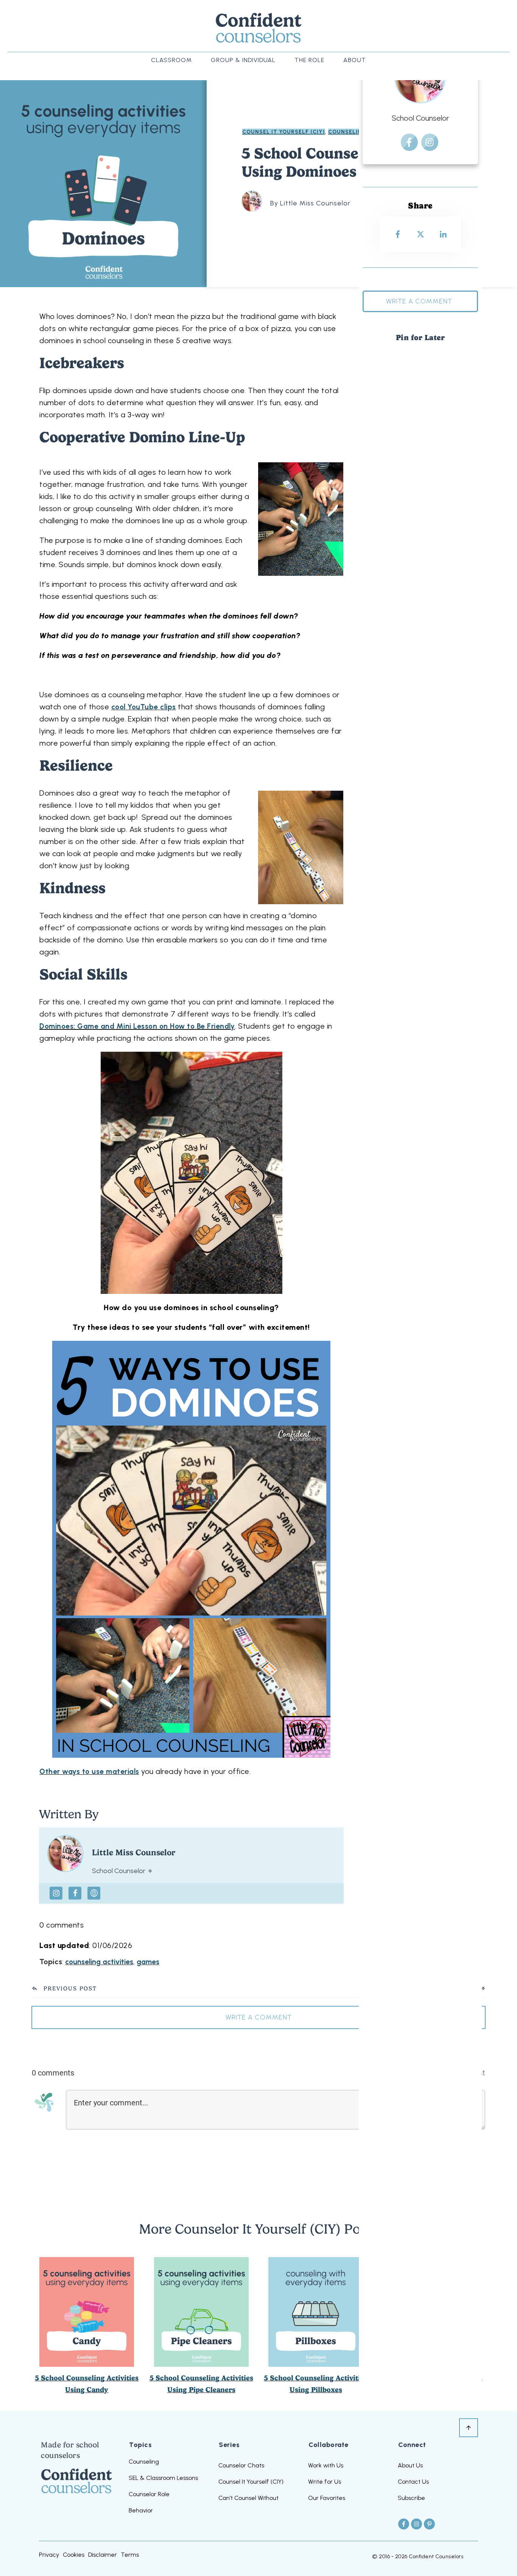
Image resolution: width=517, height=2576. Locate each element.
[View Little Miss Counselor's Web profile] (94, 1893)
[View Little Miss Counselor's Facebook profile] (75, 1893)
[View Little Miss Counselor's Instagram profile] (56, 1893)
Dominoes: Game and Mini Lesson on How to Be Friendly (137, 1026)
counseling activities (99, 1962)
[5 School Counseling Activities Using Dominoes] (103, 183)
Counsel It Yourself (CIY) (284, 132)
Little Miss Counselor (134, 1852)
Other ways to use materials (89, 1771)
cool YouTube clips (144, 707)
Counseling (347, 132)
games (148, 1962)
